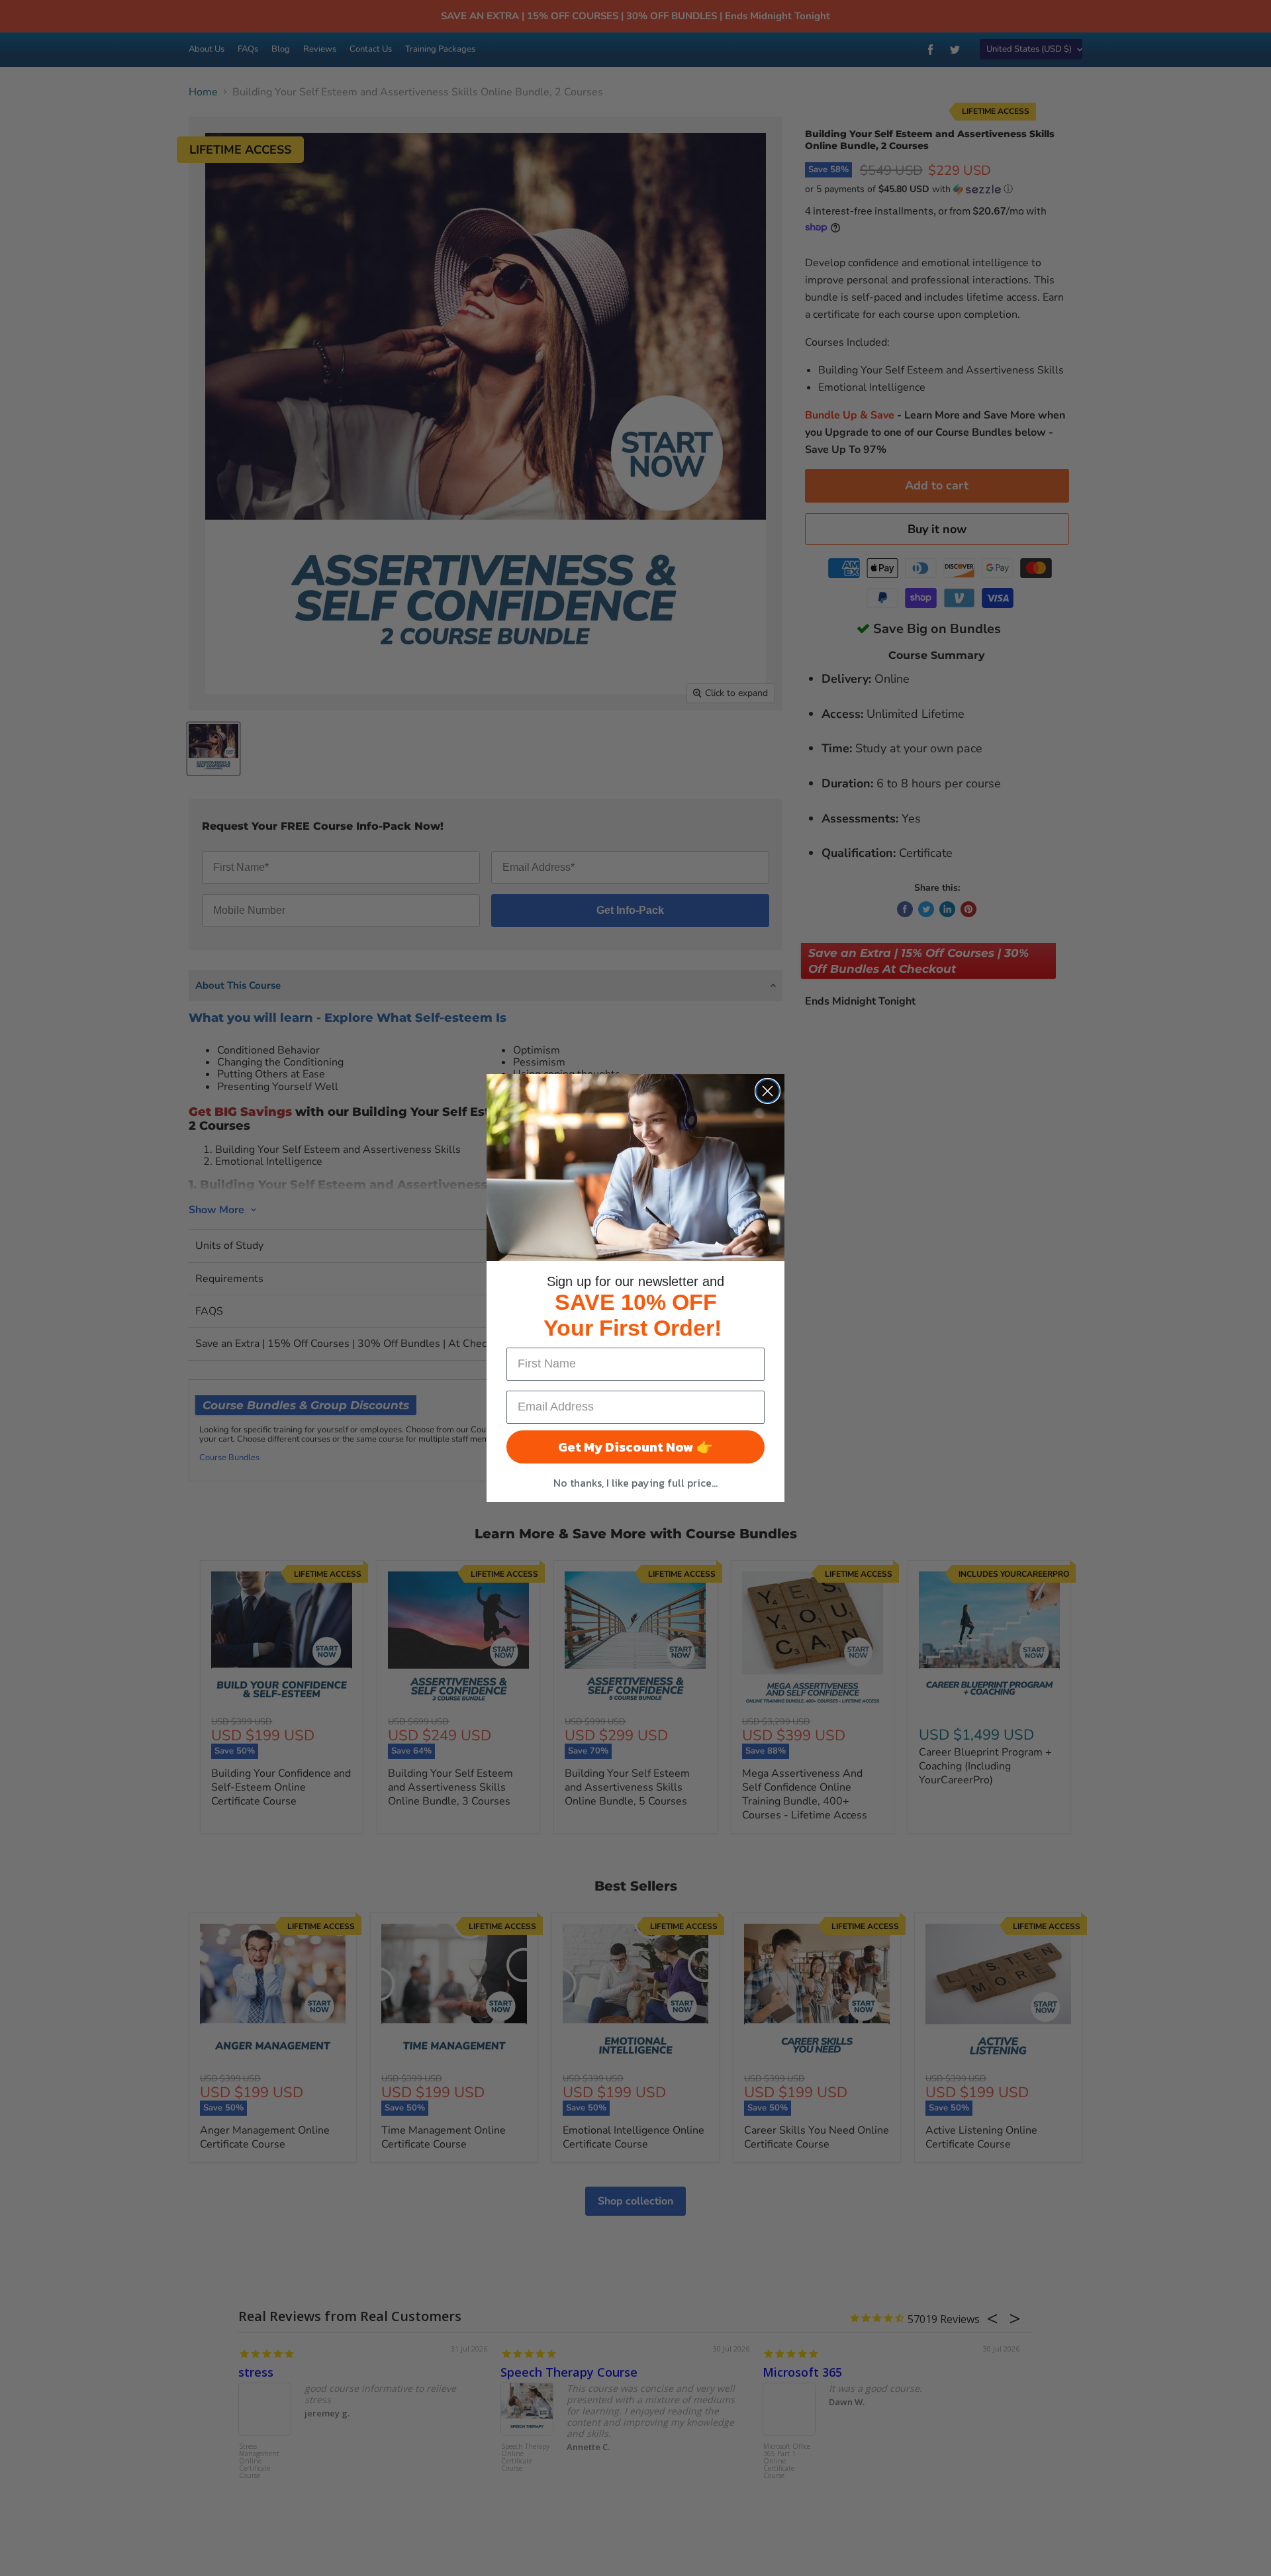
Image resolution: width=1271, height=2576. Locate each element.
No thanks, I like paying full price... (635, 1483)
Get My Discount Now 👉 (635, 1447)
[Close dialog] (768, 1091)
